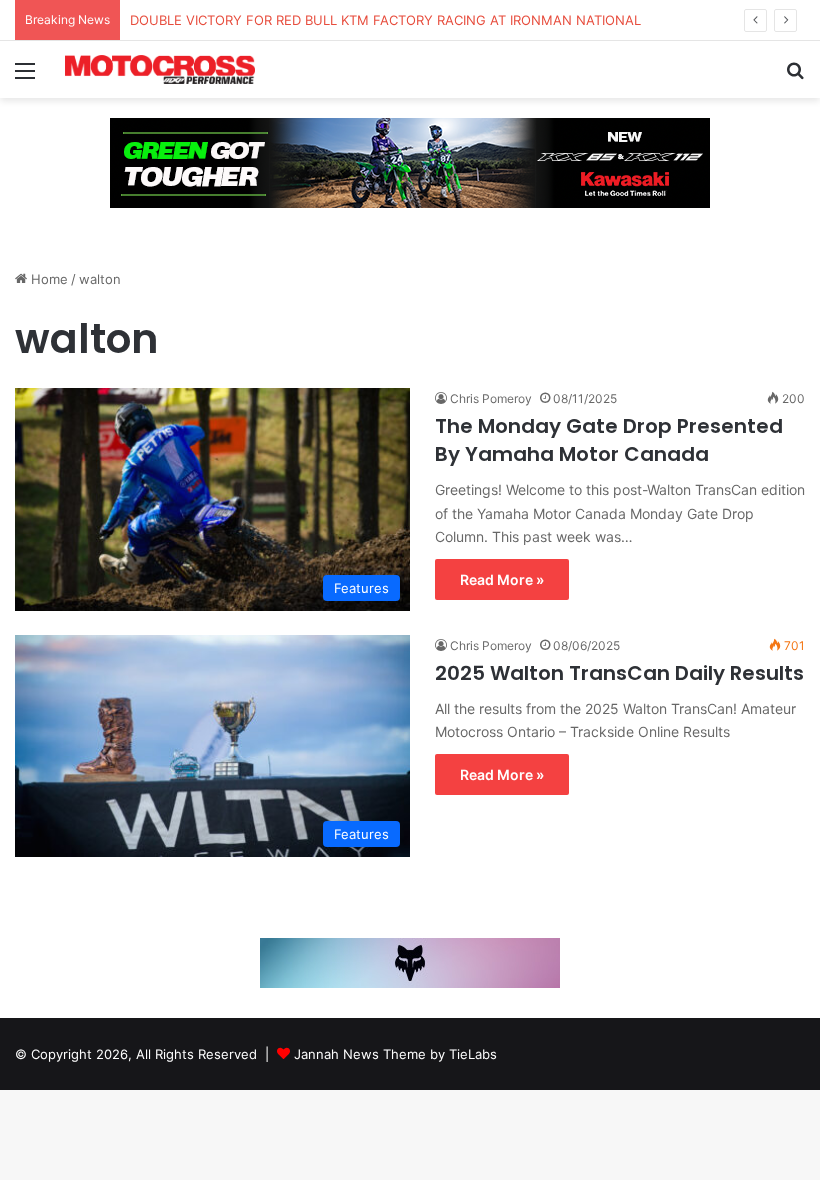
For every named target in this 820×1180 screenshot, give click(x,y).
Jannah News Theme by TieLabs (395, 1054)
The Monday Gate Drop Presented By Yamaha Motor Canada (609, 440)
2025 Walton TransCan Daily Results (619, 673)
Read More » (502, 579)
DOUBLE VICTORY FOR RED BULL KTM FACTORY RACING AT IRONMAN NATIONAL (385, 20)
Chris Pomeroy (491, 398)
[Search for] (795, 77)
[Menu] (25, 77)
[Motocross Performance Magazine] (160, 69)
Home (47, 279)
